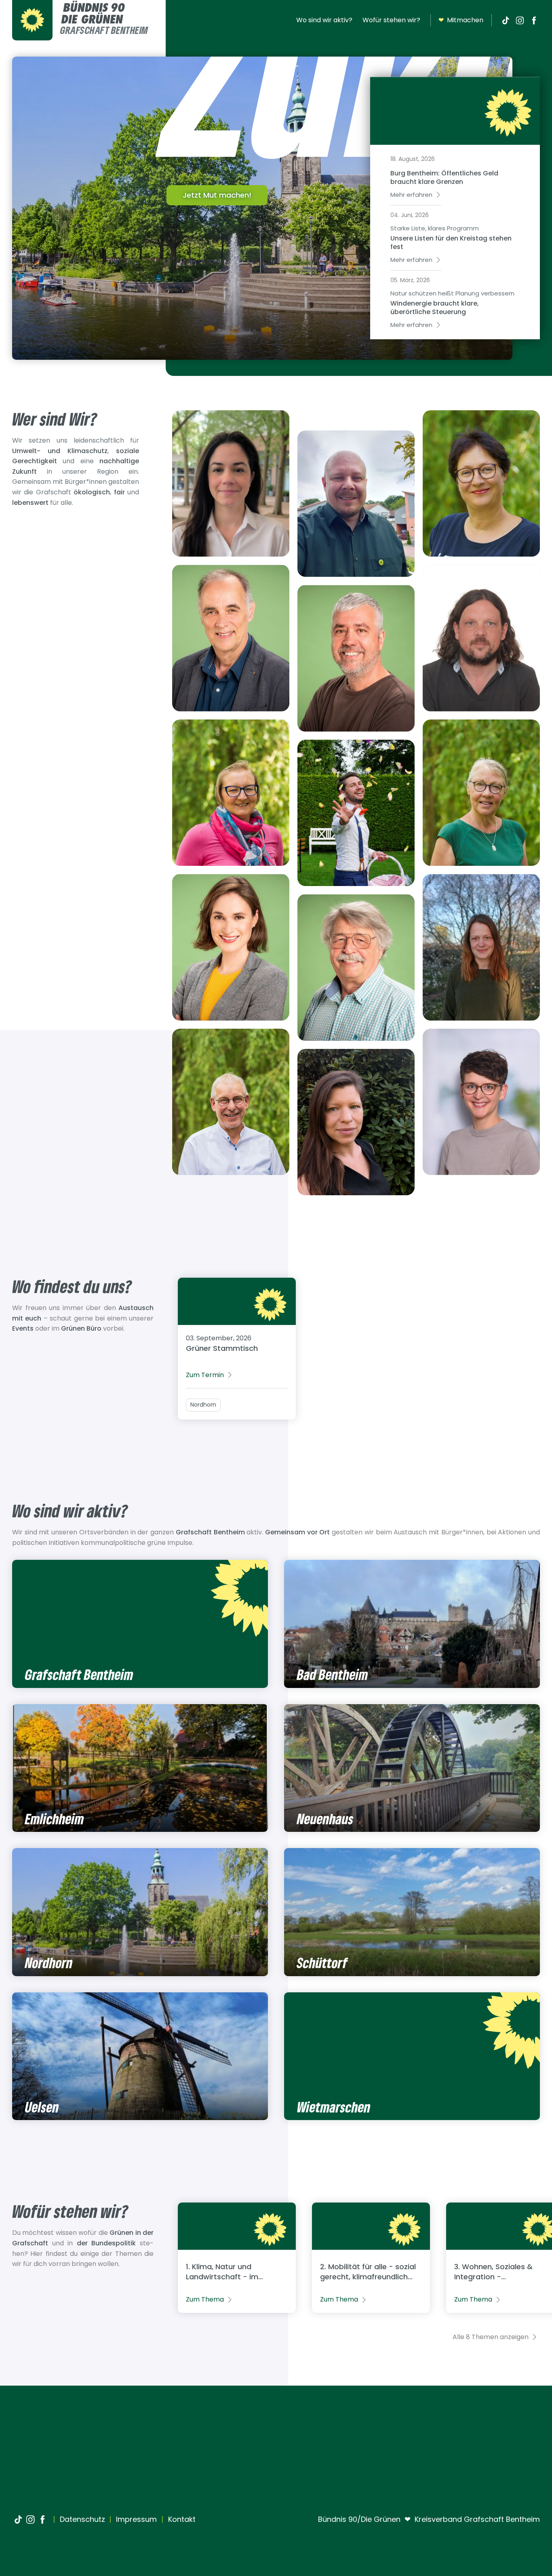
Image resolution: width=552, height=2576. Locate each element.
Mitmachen (461, 20)
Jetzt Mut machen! (217, 195)
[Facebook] (534, 20)
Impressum (135, 2519)
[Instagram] (520, 20)
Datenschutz (81, 2519)
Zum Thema (205, 2299)
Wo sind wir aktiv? (324, 20)
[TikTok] (506, 20)
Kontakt (181, 2519)
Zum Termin (205, 1375)
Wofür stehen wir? (391, 20)
